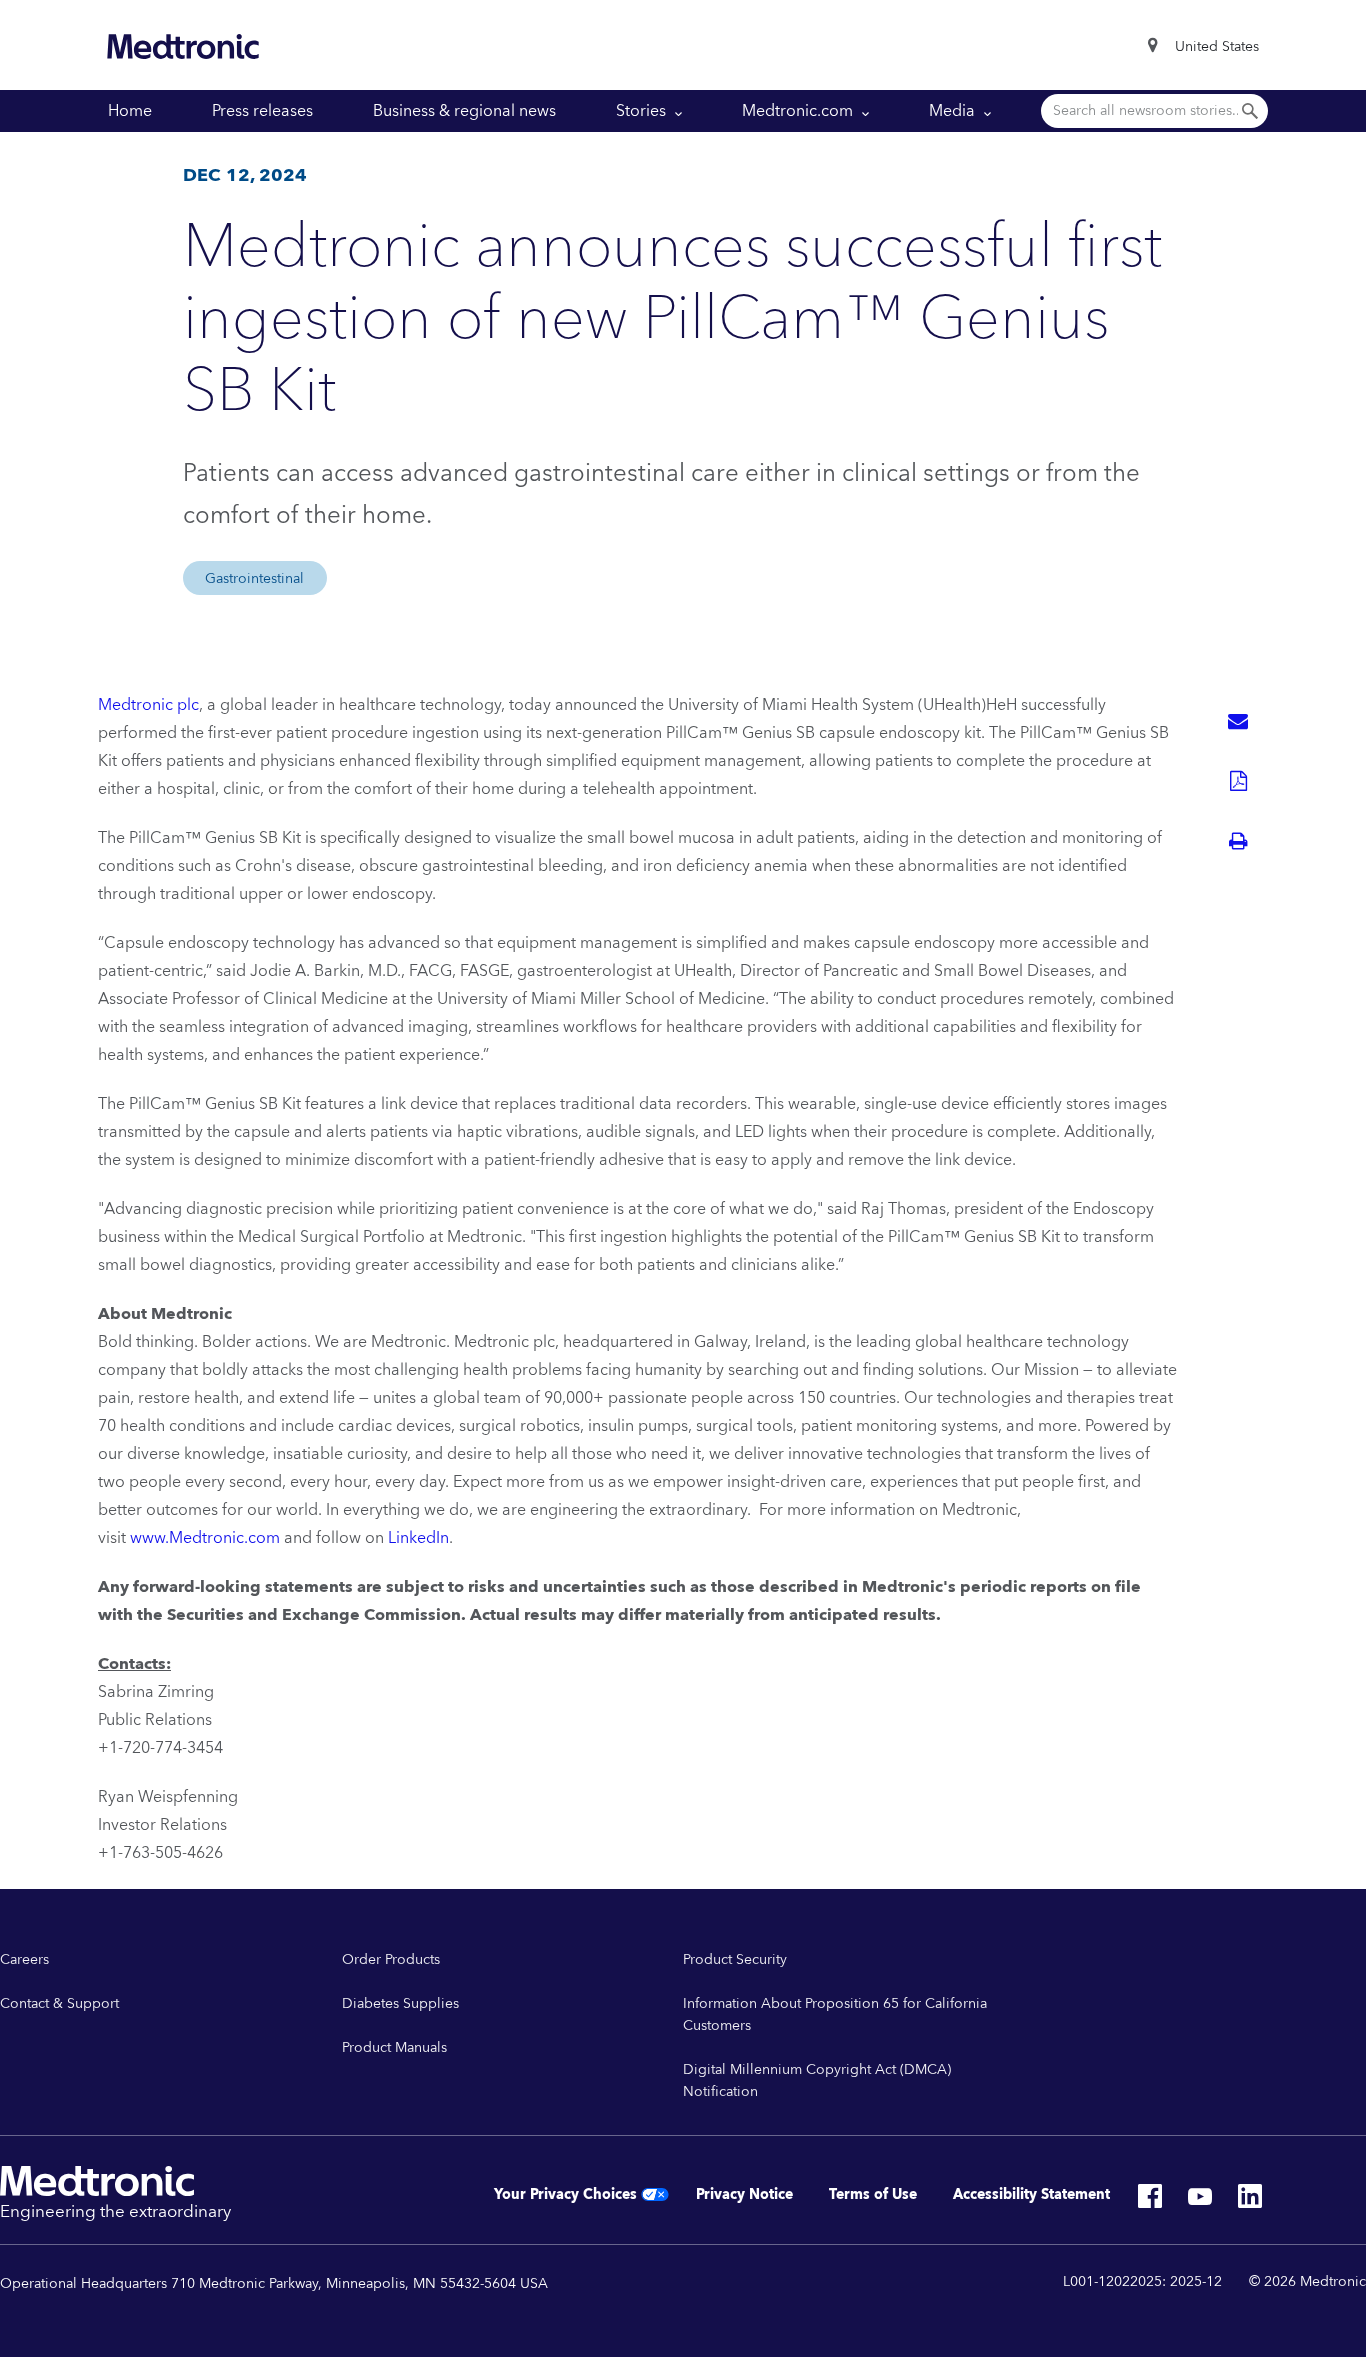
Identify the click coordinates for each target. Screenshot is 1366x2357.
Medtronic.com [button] (799, 111)
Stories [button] (643, 111)
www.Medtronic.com (205, 1538)
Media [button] (954, 111)
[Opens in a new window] (1150, 2202)
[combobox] (1217, 47)
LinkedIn (418, 1538)
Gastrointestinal (254, 579)
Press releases (262, 111)
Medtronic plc (148, 705)
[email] (1238, 721)
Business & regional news (464, 111)
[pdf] (1238, 781)
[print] (1238, 841)
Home (130, 111)
